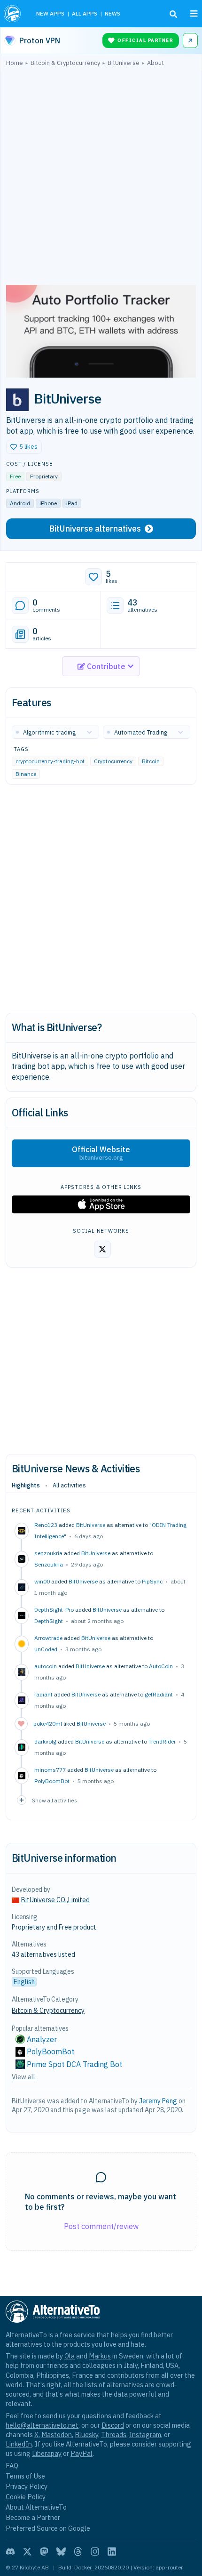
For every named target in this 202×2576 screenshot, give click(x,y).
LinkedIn (19, 2444)
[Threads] (78, 2552)
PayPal (82, 2453)
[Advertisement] (101, 178)
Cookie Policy (26, 2497)
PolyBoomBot (52, 1781)
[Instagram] (95, 2552)
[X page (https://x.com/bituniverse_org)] (102, 1249)
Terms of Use (25, 2476)
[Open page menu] (194, 14)
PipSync (152, 1581)
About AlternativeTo (36, 2507)
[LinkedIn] (112, 2552)
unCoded (46, 1649)
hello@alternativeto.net (42, 2425)
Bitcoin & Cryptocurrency (48, 2011)
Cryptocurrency (113, 761)
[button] (24, 447)
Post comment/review (101, 2226)
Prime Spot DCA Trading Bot (74, 2064)
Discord (113, 2425)
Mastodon (57, 2435)
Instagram (145, 2435)
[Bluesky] (61, 2552)
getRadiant (159, 1694)
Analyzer (42, 2039)
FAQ (12, 2466)
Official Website (101, 1153)
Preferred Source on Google (48, 2528)
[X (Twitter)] (27, 2552)
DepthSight (49, 1621)
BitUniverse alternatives (95, 529)
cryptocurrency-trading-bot (50, 761)
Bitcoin (151, 761)
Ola (70, 2356)
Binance (26, 774)
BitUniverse (91, 1525)
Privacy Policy (27, 2486)
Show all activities (54, 1800)
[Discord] (10, 2552)
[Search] (173, 14)
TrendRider (162, 1741)
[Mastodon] (44, 2552)
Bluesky (86, 2435)
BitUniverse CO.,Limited (55, 1900)
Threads (114, 2435)
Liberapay (47, 2453)
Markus (100, 2356)
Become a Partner (33, 2517)
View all (23, 2077)
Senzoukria (49, 1564)
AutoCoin (161, 1666)
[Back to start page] (13, 14)
